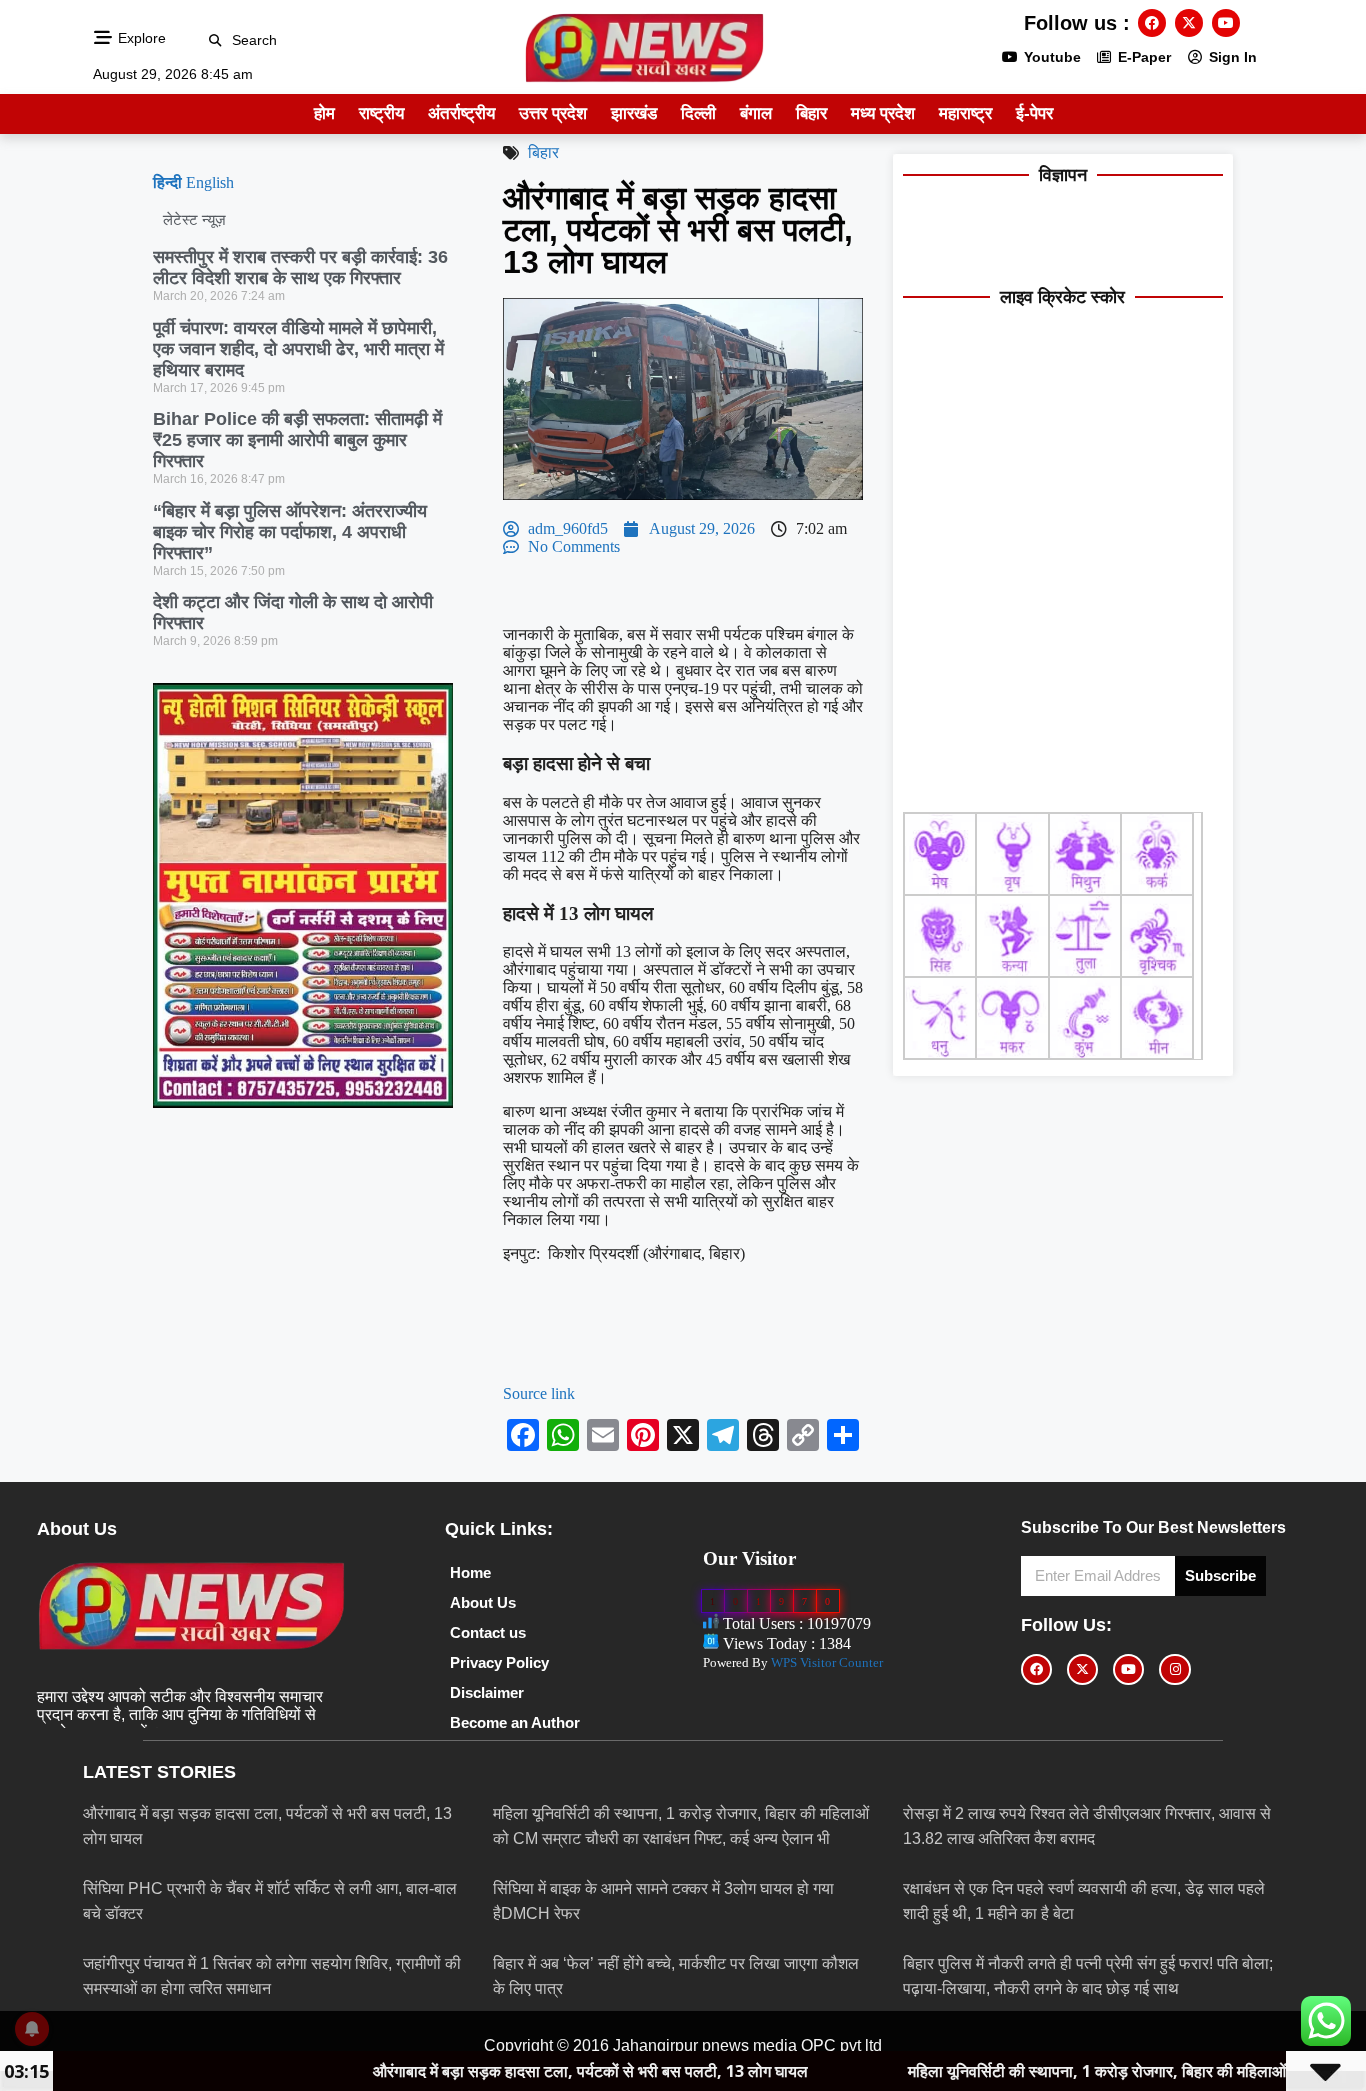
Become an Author (515, 1722)
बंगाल (756, 113)
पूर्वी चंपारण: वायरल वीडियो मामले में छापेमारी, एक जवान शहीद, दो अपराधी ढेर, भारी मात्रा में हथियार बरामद (298, 349)
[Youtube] (1226, 23)
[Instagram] (1174, 1669)
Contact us (488, 1632)
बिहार (811, 113)
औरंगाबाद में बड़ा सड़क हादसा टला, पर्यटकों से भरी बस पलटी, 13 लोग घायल (461, 2071)
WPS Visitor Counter (827, 1662)
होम (324, 113)
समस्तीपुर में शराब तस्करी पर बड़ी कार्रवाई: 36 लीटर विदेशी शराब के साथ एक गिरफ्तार (300, 267)
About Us (483, 1602)
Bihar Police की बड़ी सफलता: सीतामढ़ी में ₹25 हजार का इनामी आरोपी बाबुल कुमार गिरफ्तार (297, 440)
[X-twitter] (1189, 23)
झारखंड (634, 113)
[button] (215, 40)
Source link (539, 1393)
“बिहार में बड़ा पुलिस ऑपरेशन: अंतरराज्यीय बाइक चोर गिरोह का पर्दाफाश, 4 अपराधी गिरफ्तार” (290, 532)
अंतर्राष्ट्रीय (461, 113)
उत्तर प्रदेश (553, 113)
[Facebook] (1152, 23)
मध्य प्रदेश (883, 113)
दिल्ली (698, 113)
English (210, 182)
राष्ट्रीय (381, 113)
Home (470, 1572)
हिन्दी (167, 182)
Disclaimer (487, 1692)
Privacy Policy (499, 1662)
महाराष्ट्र (965, 113)
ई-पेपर (1034, 113)
